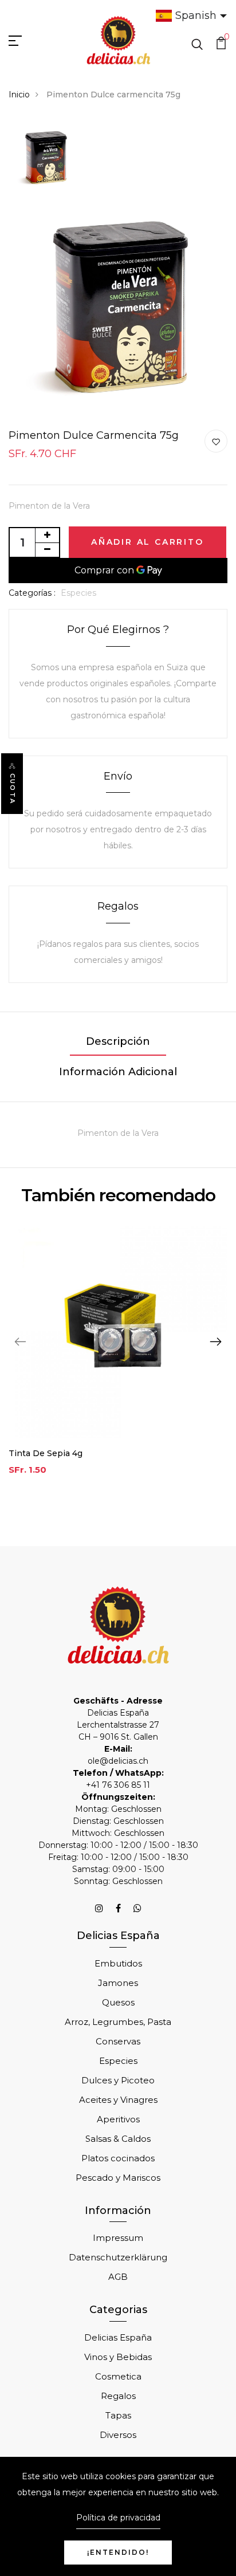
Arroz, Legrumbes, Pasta (118, 2022)
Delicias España (118, 2337)
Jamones (118, 1983)
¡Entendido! (118, 2552)
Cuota (13, 789)
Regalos (118, 2396)
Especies (78, 593)
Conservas (118, 2041)
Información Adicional (118, 1072)
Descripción (118, 1041)
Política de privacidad (118, 2518)
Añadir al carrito (147, 542)
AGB (118, 2277)
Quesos (118, 2002)
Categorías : (32, 593)
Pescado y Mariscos (118, 2178)
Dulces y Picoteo (118, 2080)
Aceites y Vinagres (118, 2100)
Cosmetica (118, 2376)
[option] (45, 159)
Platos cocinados (118, 2158)
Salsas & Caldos (118, 2139)
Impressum (118, 2238)
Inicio (19, 95)
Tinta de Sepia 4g (46, 1453)
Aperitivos (118, 2119)
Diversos (118, 2435)
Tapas (118, 2415)
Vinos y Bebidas (118, 2357)
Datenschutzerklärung (118, 2257)
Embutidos (118, 1963)
